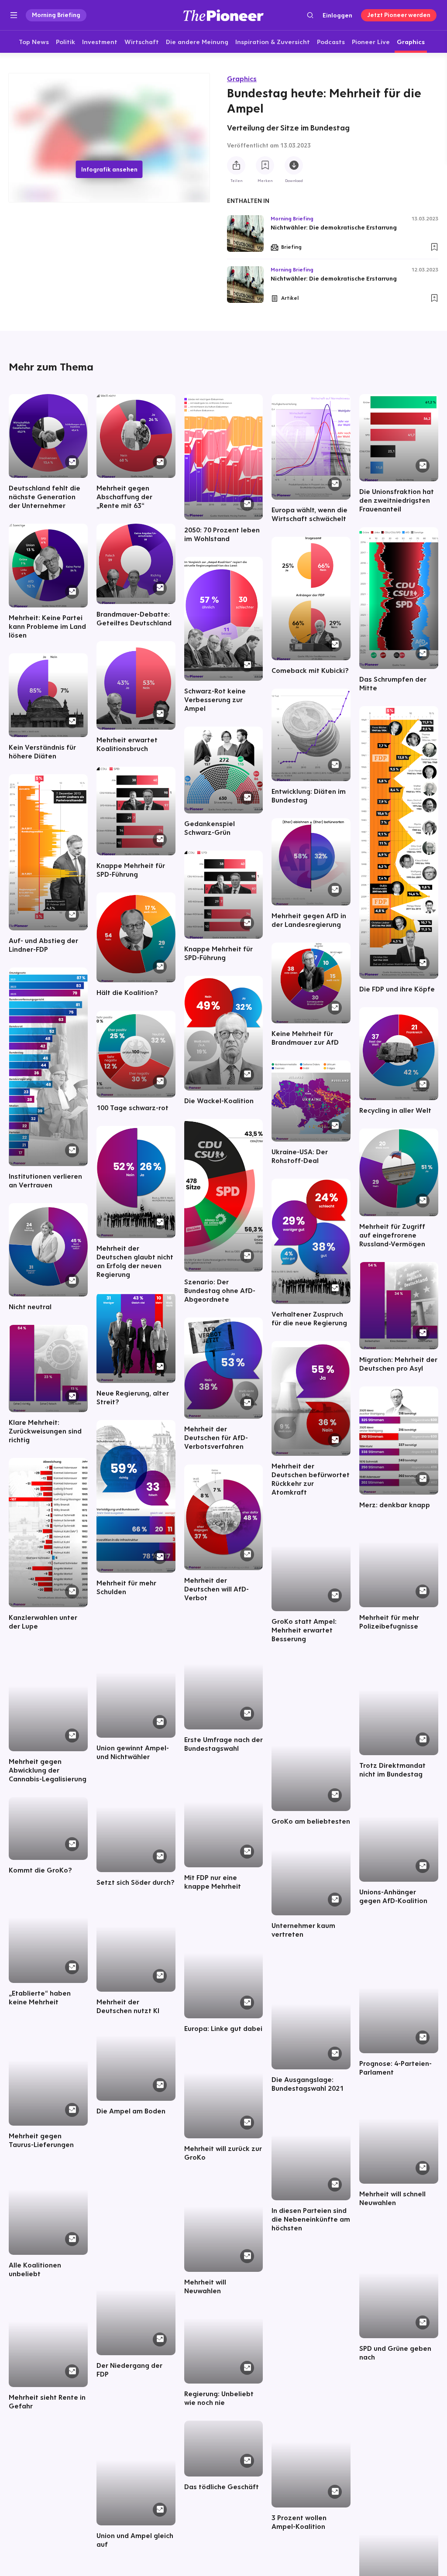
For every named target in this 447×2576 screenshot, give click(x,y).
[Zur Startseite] (223, 15)
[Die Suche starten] (310, 15)
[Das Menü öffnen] (14, 15)
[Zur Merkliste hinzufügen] (265, 165)
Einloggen (337, 15)
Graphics (242, 79)
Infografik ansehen (109, 169)
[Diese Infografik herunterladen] (294, 165)
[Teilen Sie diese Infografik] (236, 165)
